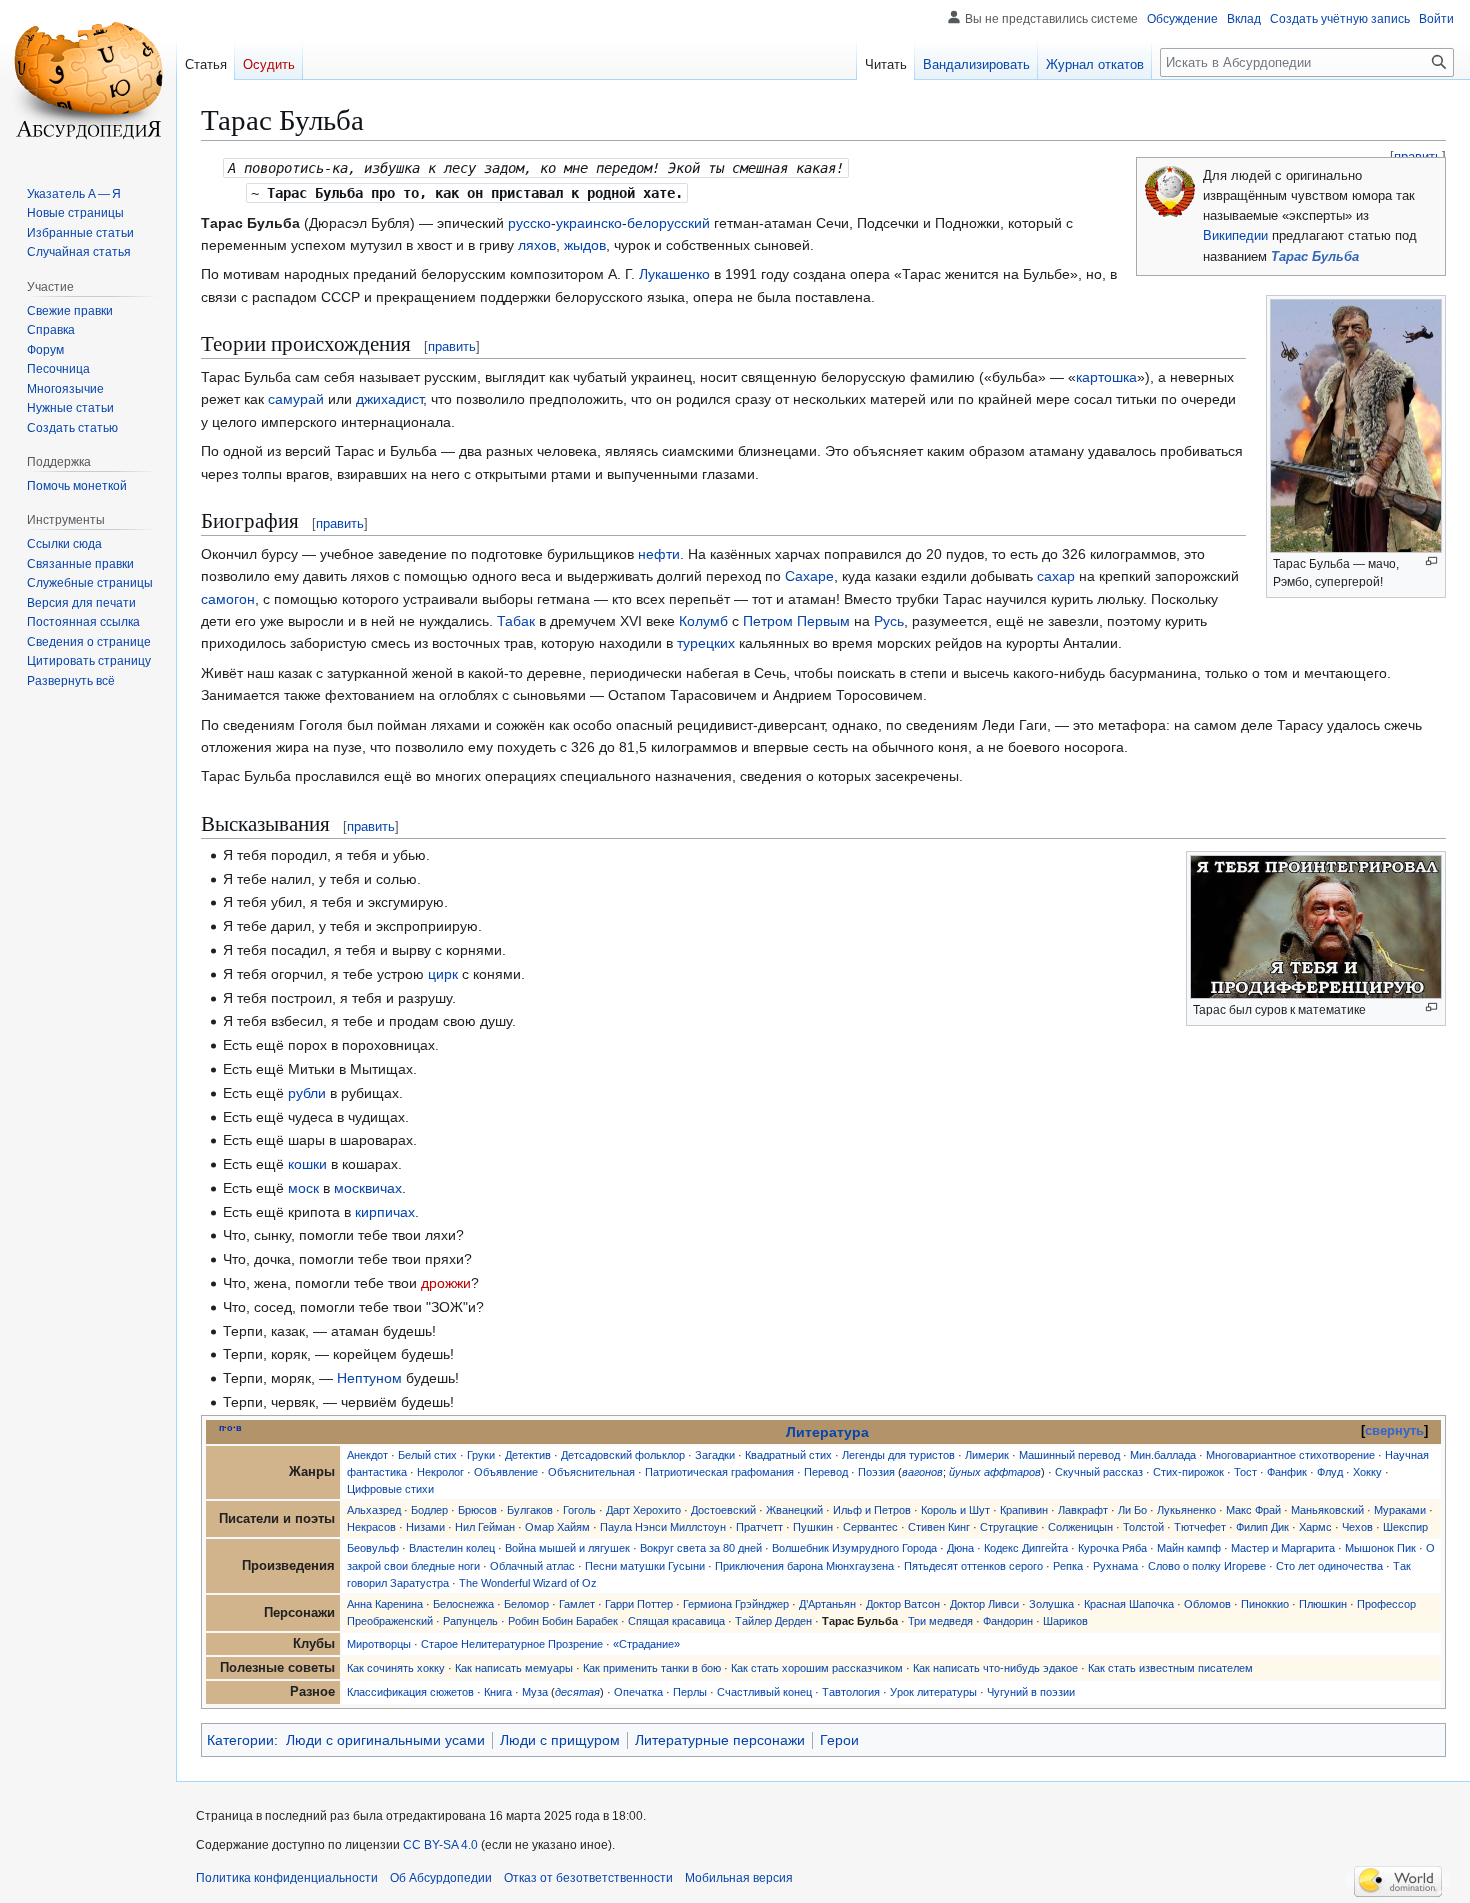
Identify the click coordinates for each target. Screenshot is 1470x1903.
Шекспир (1405, 1527)
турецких (706, 643)
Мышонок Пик (1380, 1548)
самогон (228, 599)
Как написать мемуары (514, 1668)
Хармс (1315, 1527)
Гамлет (577, 1604)
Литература (827, 1432)
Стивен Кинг (939, 1527)
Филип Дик (1262, 1527)
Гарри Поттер (639, 1604)
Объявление (506, 1472)
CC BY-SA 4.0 (440, 1845)
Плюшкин (1323, 1604)
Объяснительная (591, 1472)
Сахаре (809, 576)
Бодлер (429, 1510)
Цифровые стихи (390, 1489)
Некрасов (371, 1527)
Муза (535, 1692)
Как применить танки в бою (652, 1668)
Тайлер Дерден (773, 1621)
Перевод (826, 1472)
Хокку (1367, 1472)
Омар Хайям (557, 1527)
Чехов (1357, 1527)
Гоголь (579, 1510)
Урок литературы (933, 1692)
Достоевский (723, 1510)
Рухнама (1115, 1566)
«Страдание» (646, 1644)
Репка (1068, 1566)
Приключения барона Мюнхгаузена (804, 1566)
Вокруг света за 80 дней (701, 1548)
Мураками (1400, 1510)
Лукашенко (674, 274)
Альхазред (374, 1510)
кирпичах (385, 1212)
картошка (1106, 377)
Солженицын (1080, 1527)
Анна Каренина (385, 1604)
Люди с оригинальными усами (385, 1740)
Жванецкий (794, 1510)
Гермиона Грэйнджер (736, 1604)
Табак (516, 621)
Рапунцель (470, 1621)
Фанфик (1287, 1472)
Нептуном (369, 1378)
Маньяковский (1327, 1510)
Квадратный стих (788, 1455)
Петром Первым (796, 621)
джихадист (389, 399)
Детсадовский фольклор (623, 1455)
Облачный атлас (532, 1566)
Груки (481, 1455)
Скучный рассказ (1099, 1472)
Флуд (1330, 1472)
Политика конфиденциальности (287, 1878)
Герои (839, 1740)
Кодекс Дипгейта (1026, 1548)
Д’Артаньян (827, 1604)
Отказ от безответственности (588, 1878)
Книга (498, 1692)
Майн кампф (1189, 1548)
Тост (1245, 1472)
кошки (307, 1164)
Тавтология (851, 1692)
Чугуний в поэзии (1031, 1692)
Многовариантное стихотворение (1290, 1455)
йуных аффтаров (995, 1472)
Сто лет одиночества (1329, 1566)
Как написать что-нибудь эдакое (995, 1668)
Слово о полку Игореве (1207, 1566)
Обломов (1207, 1604)
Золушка (1051, 1604)
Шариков (1065, 1621)
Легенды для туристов (898, 1455)
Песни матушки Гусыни (645, 1566)
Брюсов (477, 1510)
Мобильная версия (739, 1878)
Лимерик (987, 1455)
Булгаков (530, 1510)
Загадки (715, 1455)
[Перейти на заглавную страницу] (88, 80)
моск (303, 1188)
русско (529, 223)
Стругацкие (1009, 1527)
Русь (889, 621)
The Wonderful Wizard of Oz (528, 1583)
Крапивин (1024, 1510)
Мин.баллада (1163, 1455)
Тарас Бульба (1315, 257)
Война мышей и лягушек (567, 1548)
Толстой (1143, 1527)
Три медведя (940, 1621)
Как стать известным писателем (1170, 1668)
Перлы (690, 1692)
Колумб (703, 621)
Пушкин (813, 1527)
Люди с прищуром (560, 1740)
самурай (296, 399)
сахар (1056, 576)
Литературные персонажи (720, 1740)
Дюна (960, 1548)
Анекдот (367, 1455)
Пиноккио (1265, 1604)
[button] (71, 681)
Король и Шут (955, 1510)
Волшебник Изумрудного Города (854, 1548)
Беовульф (373, 1548)
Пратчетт (759, 1527)
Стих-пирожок (1188, 1472)
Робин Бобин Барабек (563, 1621)
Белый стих (427, 1455)
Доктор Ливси (984, 1604)
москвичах (368, 1188)
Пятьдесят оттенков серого (973, 1566)
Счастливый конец (764, 1692)
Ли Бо (1132, 1510)
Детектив (528, 1455)
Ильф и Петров (872, 1510)
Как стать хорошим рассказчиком (817, 1668)
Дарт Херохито (643, 1510)
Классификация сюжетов (410, 1692)
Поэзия (876, 1472)
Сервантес (870, 1527)
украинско (589, 223)
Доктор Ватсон (903, 1604)
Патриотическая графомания (719, 1472)
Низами (425, 1527)
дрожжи (446, 1283)
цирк (443, 974)
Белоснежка (463, 1604)
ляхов (537, 245)
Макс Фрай (1253, 1510)
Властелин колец (452, 1548)
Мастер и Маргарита (1283, 1548)
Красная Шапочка (1129, 1604)
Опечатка (638, 1692)
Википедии (1235, 236)
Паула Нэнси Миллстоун (663, 1527)
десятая (577, 1692)
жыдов (585, 245)
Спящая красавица (676, 1621)
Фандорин (1008, 1621)
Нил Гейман (485, 1527)
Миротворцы (379, 1644)
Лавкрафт (1083, 1510)
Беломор (526, 1604)
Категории (240, 1740)
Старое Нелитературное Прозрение (512, 1644)
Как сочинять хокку (396, 1668)
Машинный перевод (1069, 1455)
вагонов (922, 1472)
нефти (659, 554)
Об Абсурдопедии (441, 1878)
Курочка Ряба (1112, 1548)
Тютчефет (1200, 1527)
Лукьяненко (1186, 1510)
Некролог (440, 1472)
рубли (307, 1093)
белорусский (668, 223)
